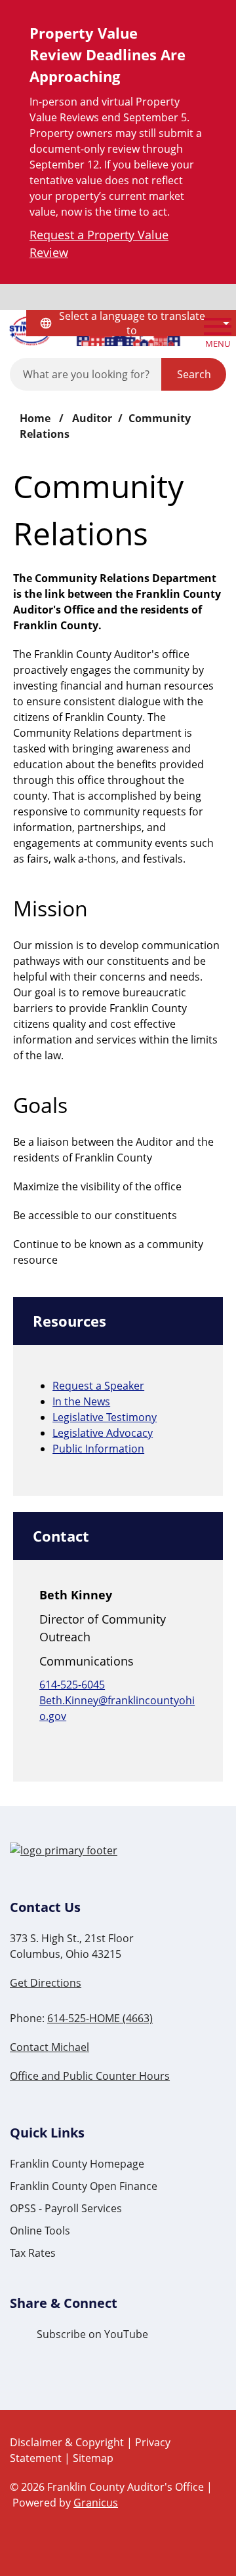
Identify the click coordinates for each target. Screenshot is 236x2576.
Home (35, 418)
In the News (81, 1401)
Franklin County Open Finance (84, 2186)
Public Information (98, 1449)
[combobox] (131, 323)
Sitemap (93, 2458)
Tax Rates (33, 2253)
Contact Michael (49, 2047)
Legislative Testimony (105, 1417)
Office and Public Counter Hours (90, 2076)
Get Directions (46, 1983)
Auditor (92, 418)
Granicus (96, 2503)
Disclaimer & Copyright (67, 2442)
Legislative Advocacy (103, 1433)
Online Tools (40, 2231)
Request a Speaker (98, 1386)
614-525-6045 (72, 1685)
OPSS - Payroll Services (66, 2208)
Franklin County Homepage (77, 2164)
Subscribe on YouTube (92, 2334)
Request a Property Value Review (99, 244)
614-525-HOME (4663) (100, 2018)
